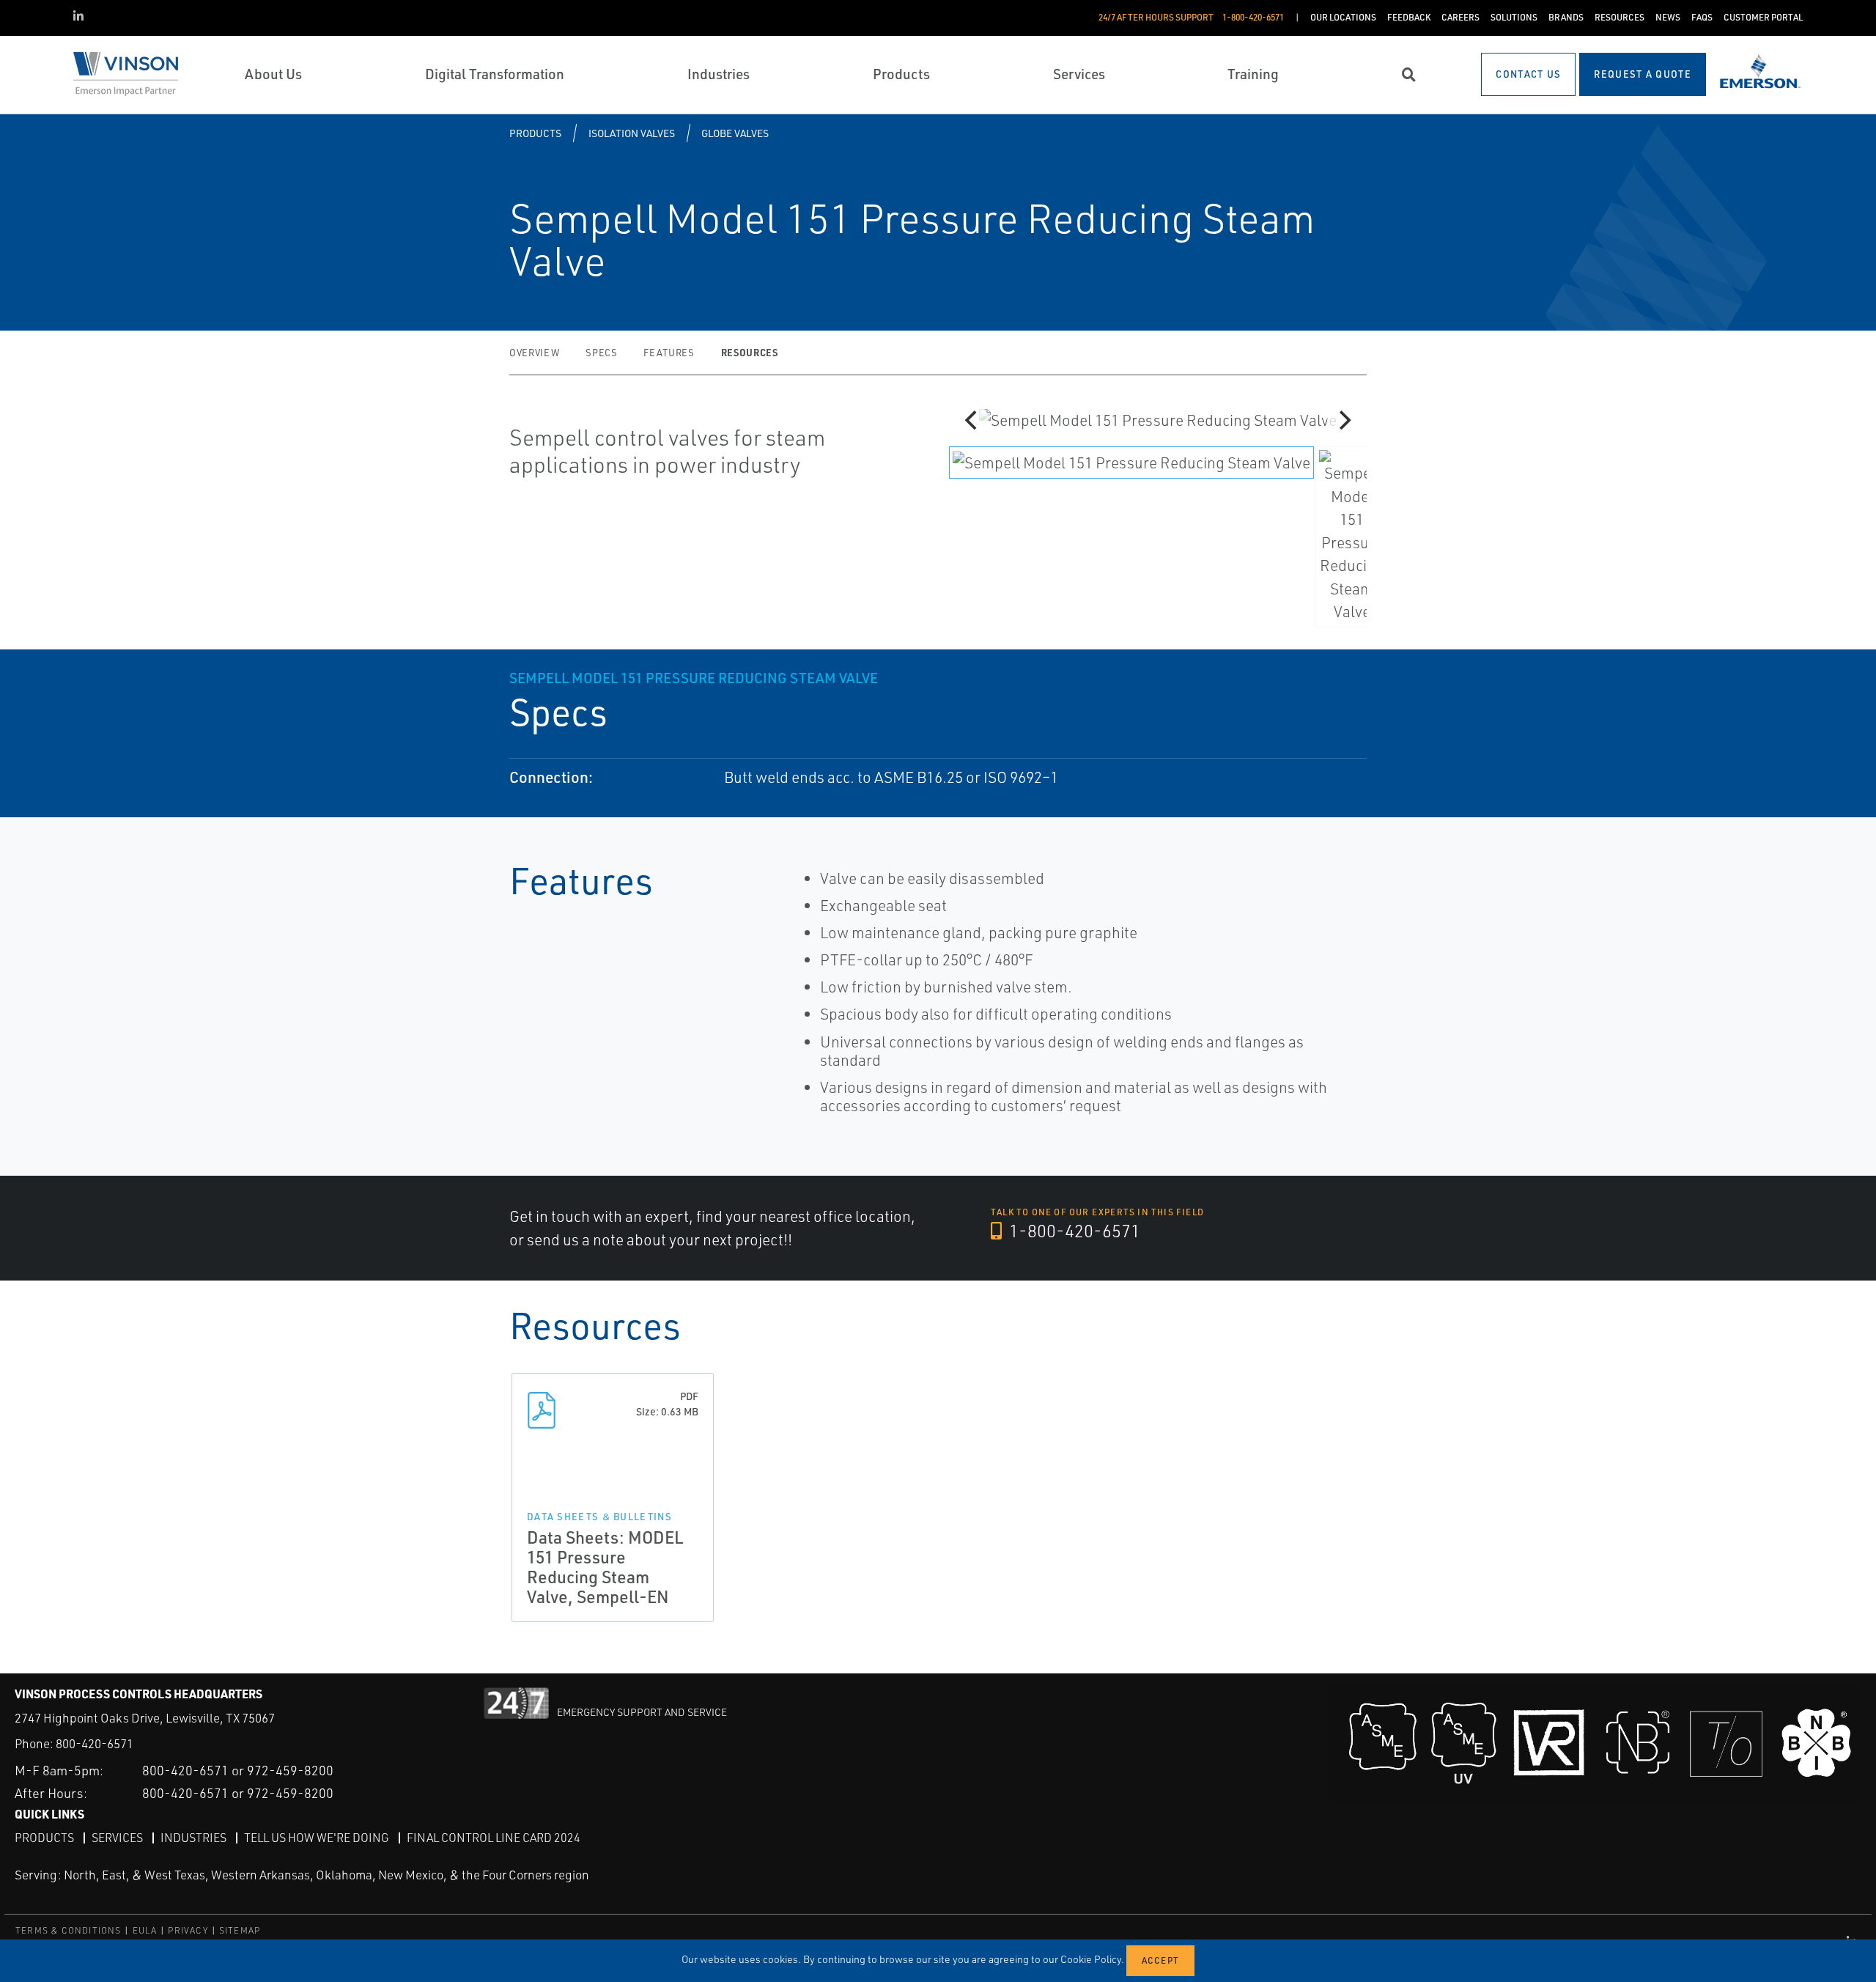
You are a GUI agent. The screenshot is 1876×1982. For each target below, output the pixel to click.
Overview (534, 353)
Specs (601, 353)
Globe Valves (735, 133)
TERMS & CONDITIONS (69, 1930)
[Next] (1343, 420)
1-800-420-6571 (1073, 1231)
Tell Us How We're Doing (317, 1838)
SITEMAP (240, 1930)
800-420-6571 (95, 1743)
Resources (750, 352)
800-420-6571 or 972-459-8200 (238, 1770)
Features (669, 353)
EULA (145, 1930)
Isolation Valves (632, 133)
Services (117, 1838)
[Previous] (972, 420)
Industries (193, 1838)
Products (535, 133)
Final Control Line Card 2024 (494, 1838)
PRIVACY (188, 1930)
